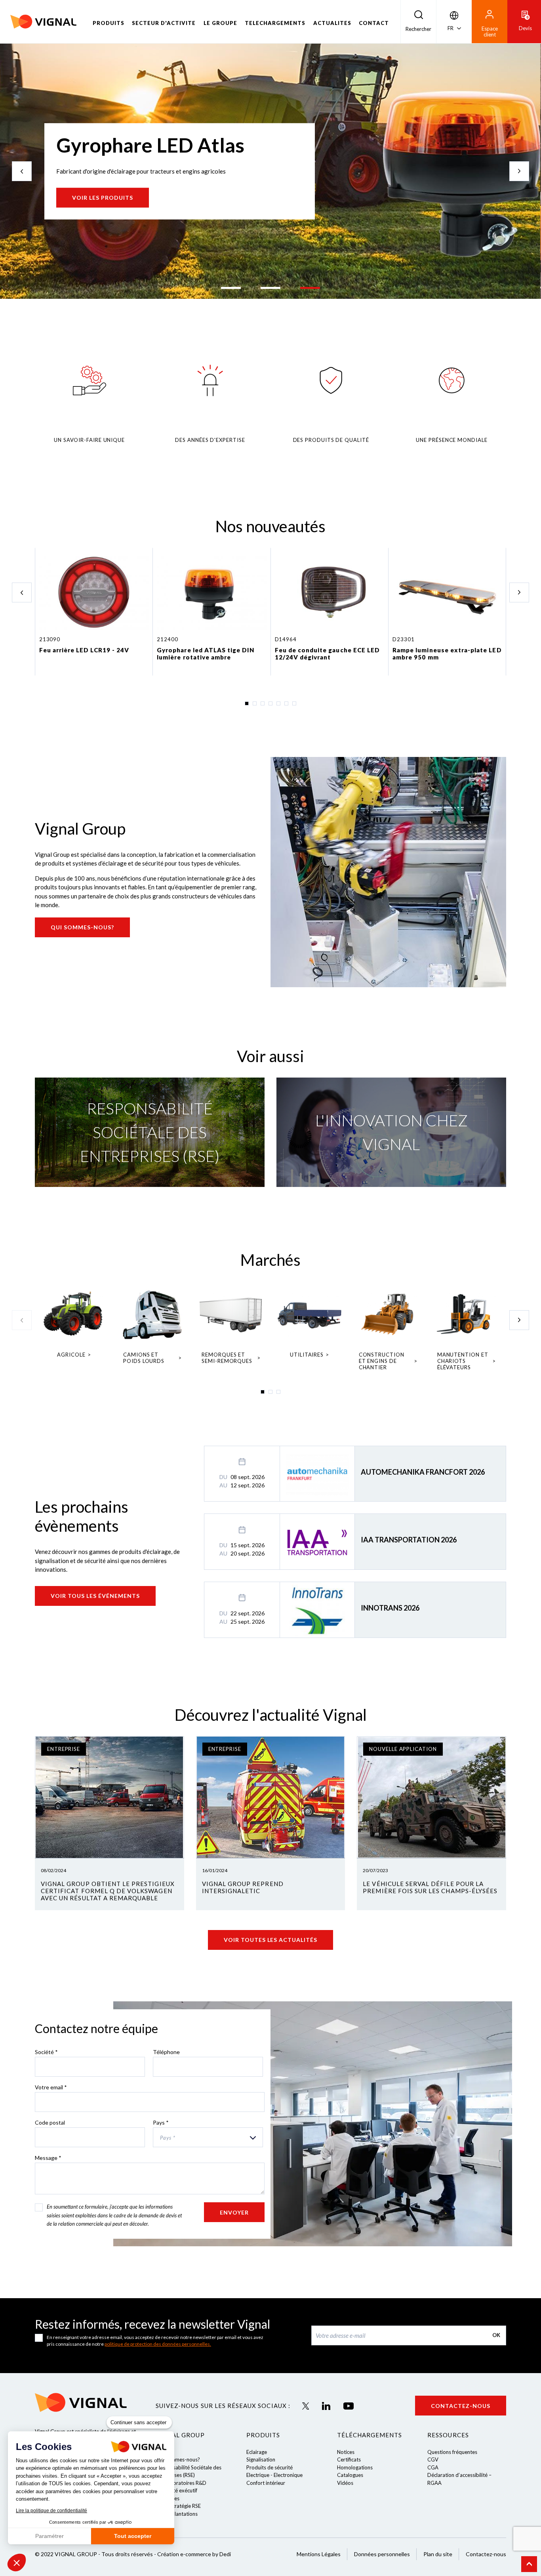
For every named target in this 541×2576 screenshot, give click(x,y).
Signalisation (261, 2459)
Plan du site (438, 2554)
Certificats (349, 2459)
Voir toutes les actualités (270, 1940)
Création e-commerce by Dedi (194, 2554)
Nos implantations (177, 2514)
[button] (17, 2563)
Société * (46, 2052)
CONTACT (374, 23)
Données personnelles (382, 2554)
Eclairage (257, 2452)
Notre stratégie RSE (178, 2506)
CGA (433, 2467)
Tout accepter (133, 2536)
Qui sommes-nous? (82, 927)
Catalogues (350, 2475)
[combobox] (208, 2137)
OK (496, 2335)
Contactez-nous (461, 2406)
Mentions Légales (319, 2554)
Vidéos (345, 2483)
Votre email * (51, 2087)
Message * (48, 2158)
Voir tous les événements (95, 1596)
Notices (346, 2452)
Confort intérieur (266, 2483)
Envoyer (234, 2212)
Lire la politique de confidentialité (51, 2511)
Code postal (50, 2122)
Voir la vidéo (95, 212)
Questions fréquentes (452, 2452)
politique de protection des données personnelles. (158, 2344)
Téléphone (166, 2052)
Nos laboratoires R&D (181, 2483)
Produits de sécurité (270, 2467)
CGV (433, 2459)
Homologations (355, 2467)
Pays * (161, 2122)
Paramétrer (50, 2536)
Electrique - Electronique (274, 2475)
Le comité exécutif (176, 2490)
